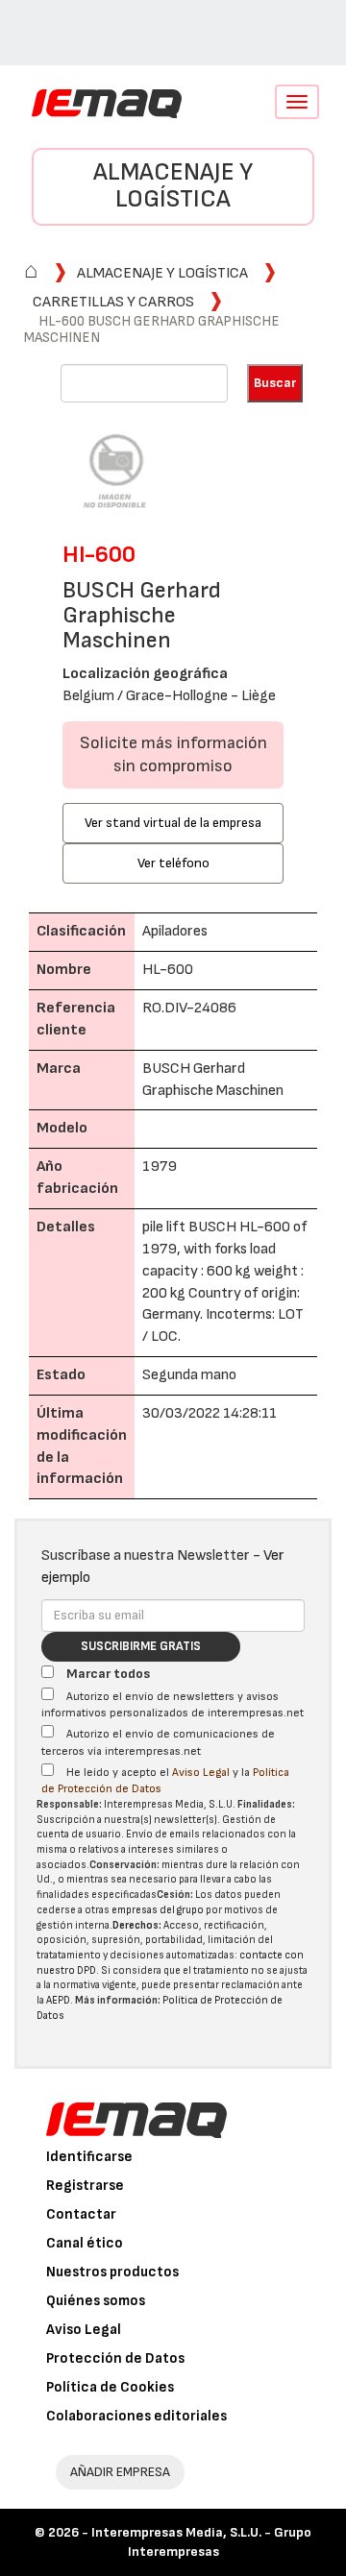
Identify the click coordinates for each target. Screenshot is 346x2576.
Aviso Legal (201, 1773)
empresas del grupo (158, 1910)
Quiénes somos (96, 2301)
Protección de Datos (115, 2358)
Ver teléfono (173, 863)
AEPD (58, 2000)
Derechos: (137, 1925)
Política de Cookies (110, 2387)
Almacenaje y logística (173, 186)
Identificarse (89, 2157)
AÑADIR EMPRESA (120, 2472)
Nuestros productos (112, 2272)
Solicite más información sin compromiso (173, 754)
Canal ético (85, 2243)
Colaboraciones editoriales (136, 2416)
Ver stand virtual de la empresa (173, 823)
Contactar (81, 2214)
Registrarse (85, 2186)
